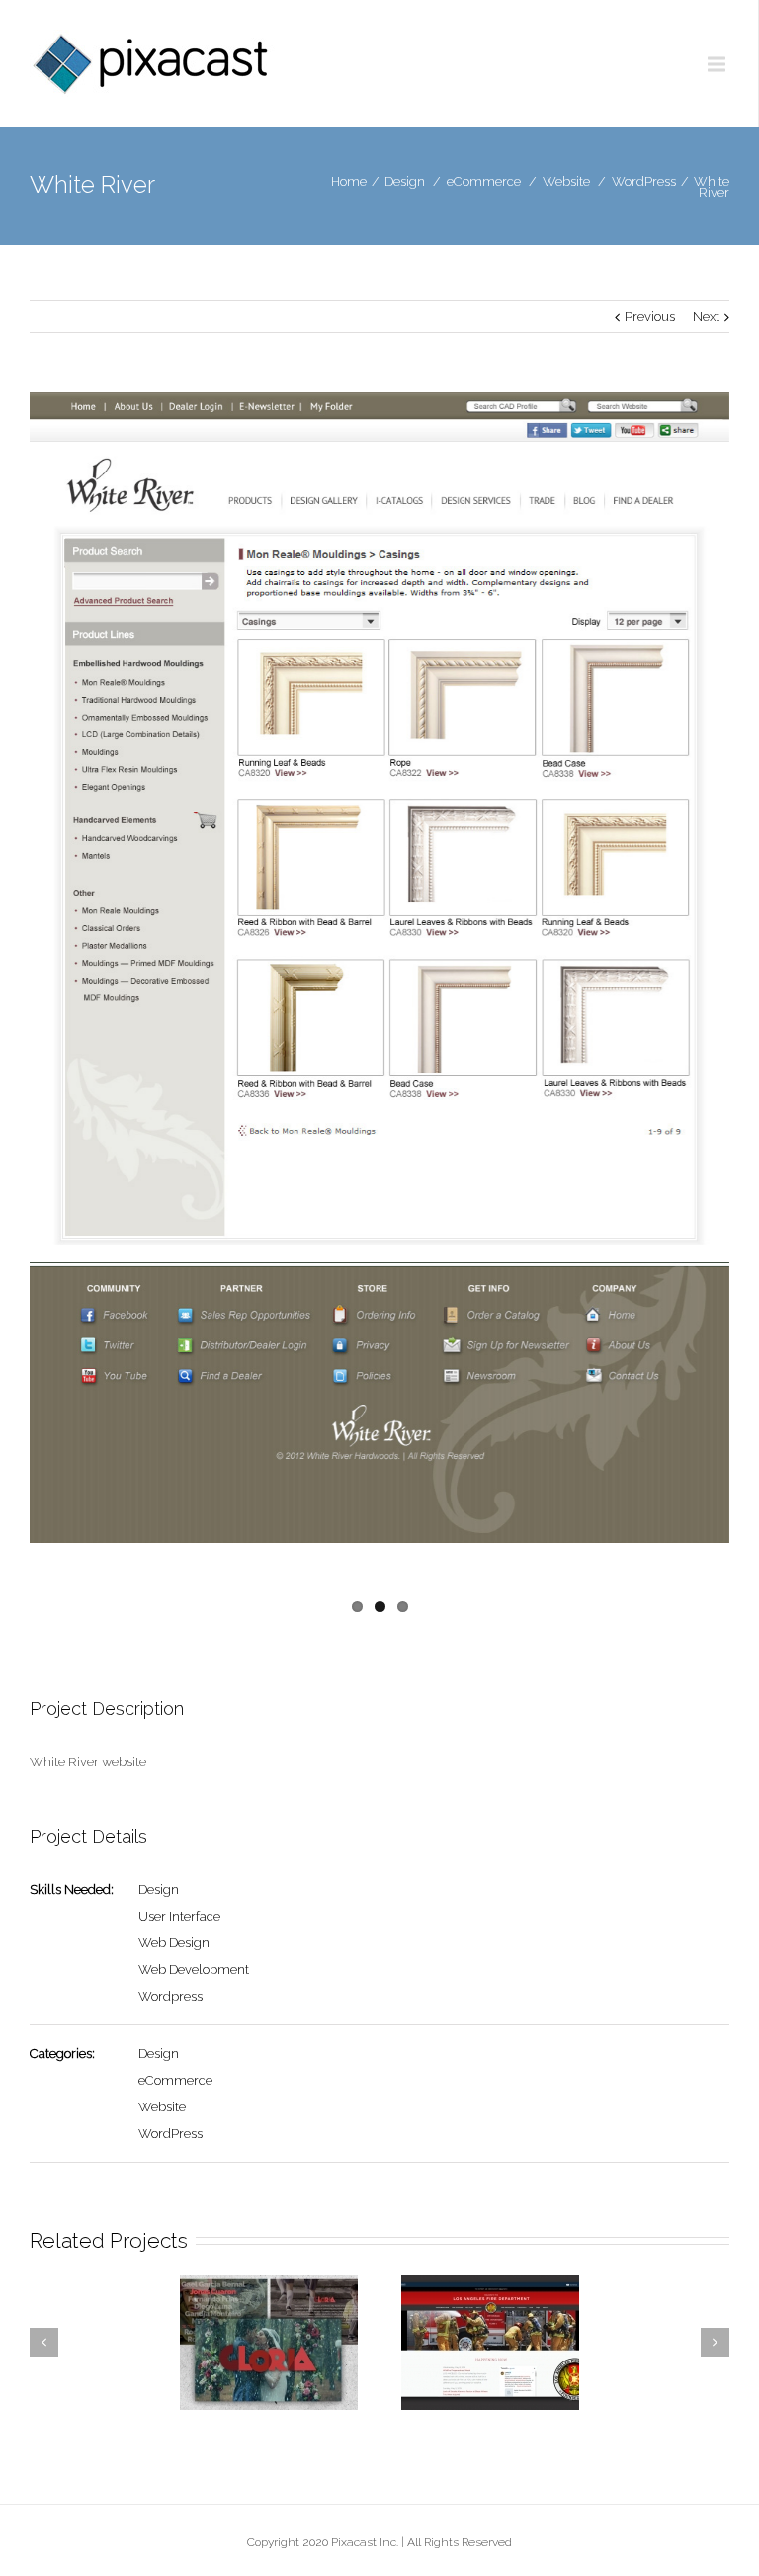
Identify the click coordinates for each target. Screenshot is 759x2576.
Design (405, 181)
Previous (650, 317)
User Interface (179, 1916)
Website (566, 181)
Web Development (194, 1970)
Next (706, 317)
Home (349, 181)
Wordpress (170, 1996)
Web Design (174, 1943)
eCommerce (484, 181)
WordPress (644, 181)
